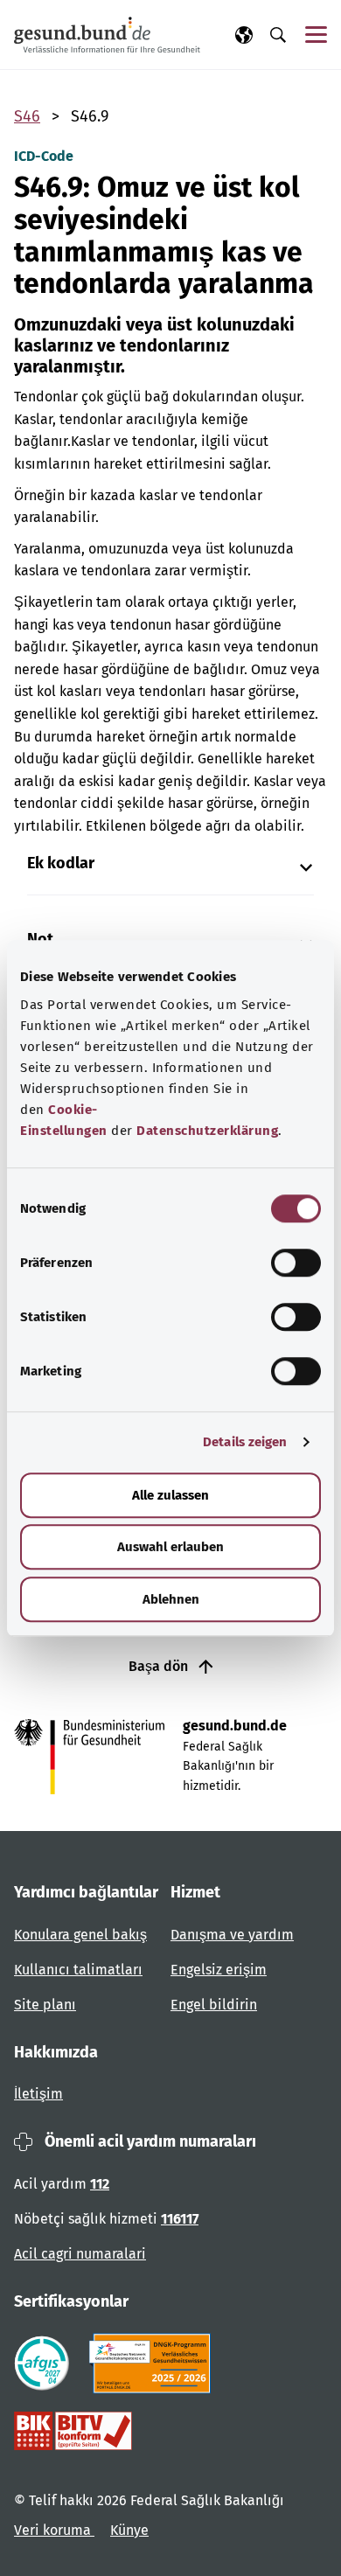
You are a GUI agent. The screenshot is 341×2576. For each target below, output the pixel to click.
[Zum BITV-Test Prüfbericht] (73, 2431)
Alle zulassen (170, 1495)
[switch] (296, 1263)
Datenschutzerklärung (207, 1131)
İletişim (38, 2094)
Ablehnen (171, 1599)
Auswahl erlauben (170, 1547)
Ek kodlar (61, 863)
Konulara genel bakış (80, 1935)
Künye (129, 2530)
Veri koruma (54, 2530)
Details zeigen (245, 1442)
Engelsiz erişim (219, 1970)
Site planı (45, 2005)
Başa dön (160, 1666)
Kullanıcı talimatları (78, 1970)
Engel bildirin (214, 2005)
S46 (27, 116)
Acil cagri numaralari (80, 2254)
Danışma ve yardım (232, 1935)
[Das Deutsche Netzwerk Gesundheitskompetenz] (153, 2364)
